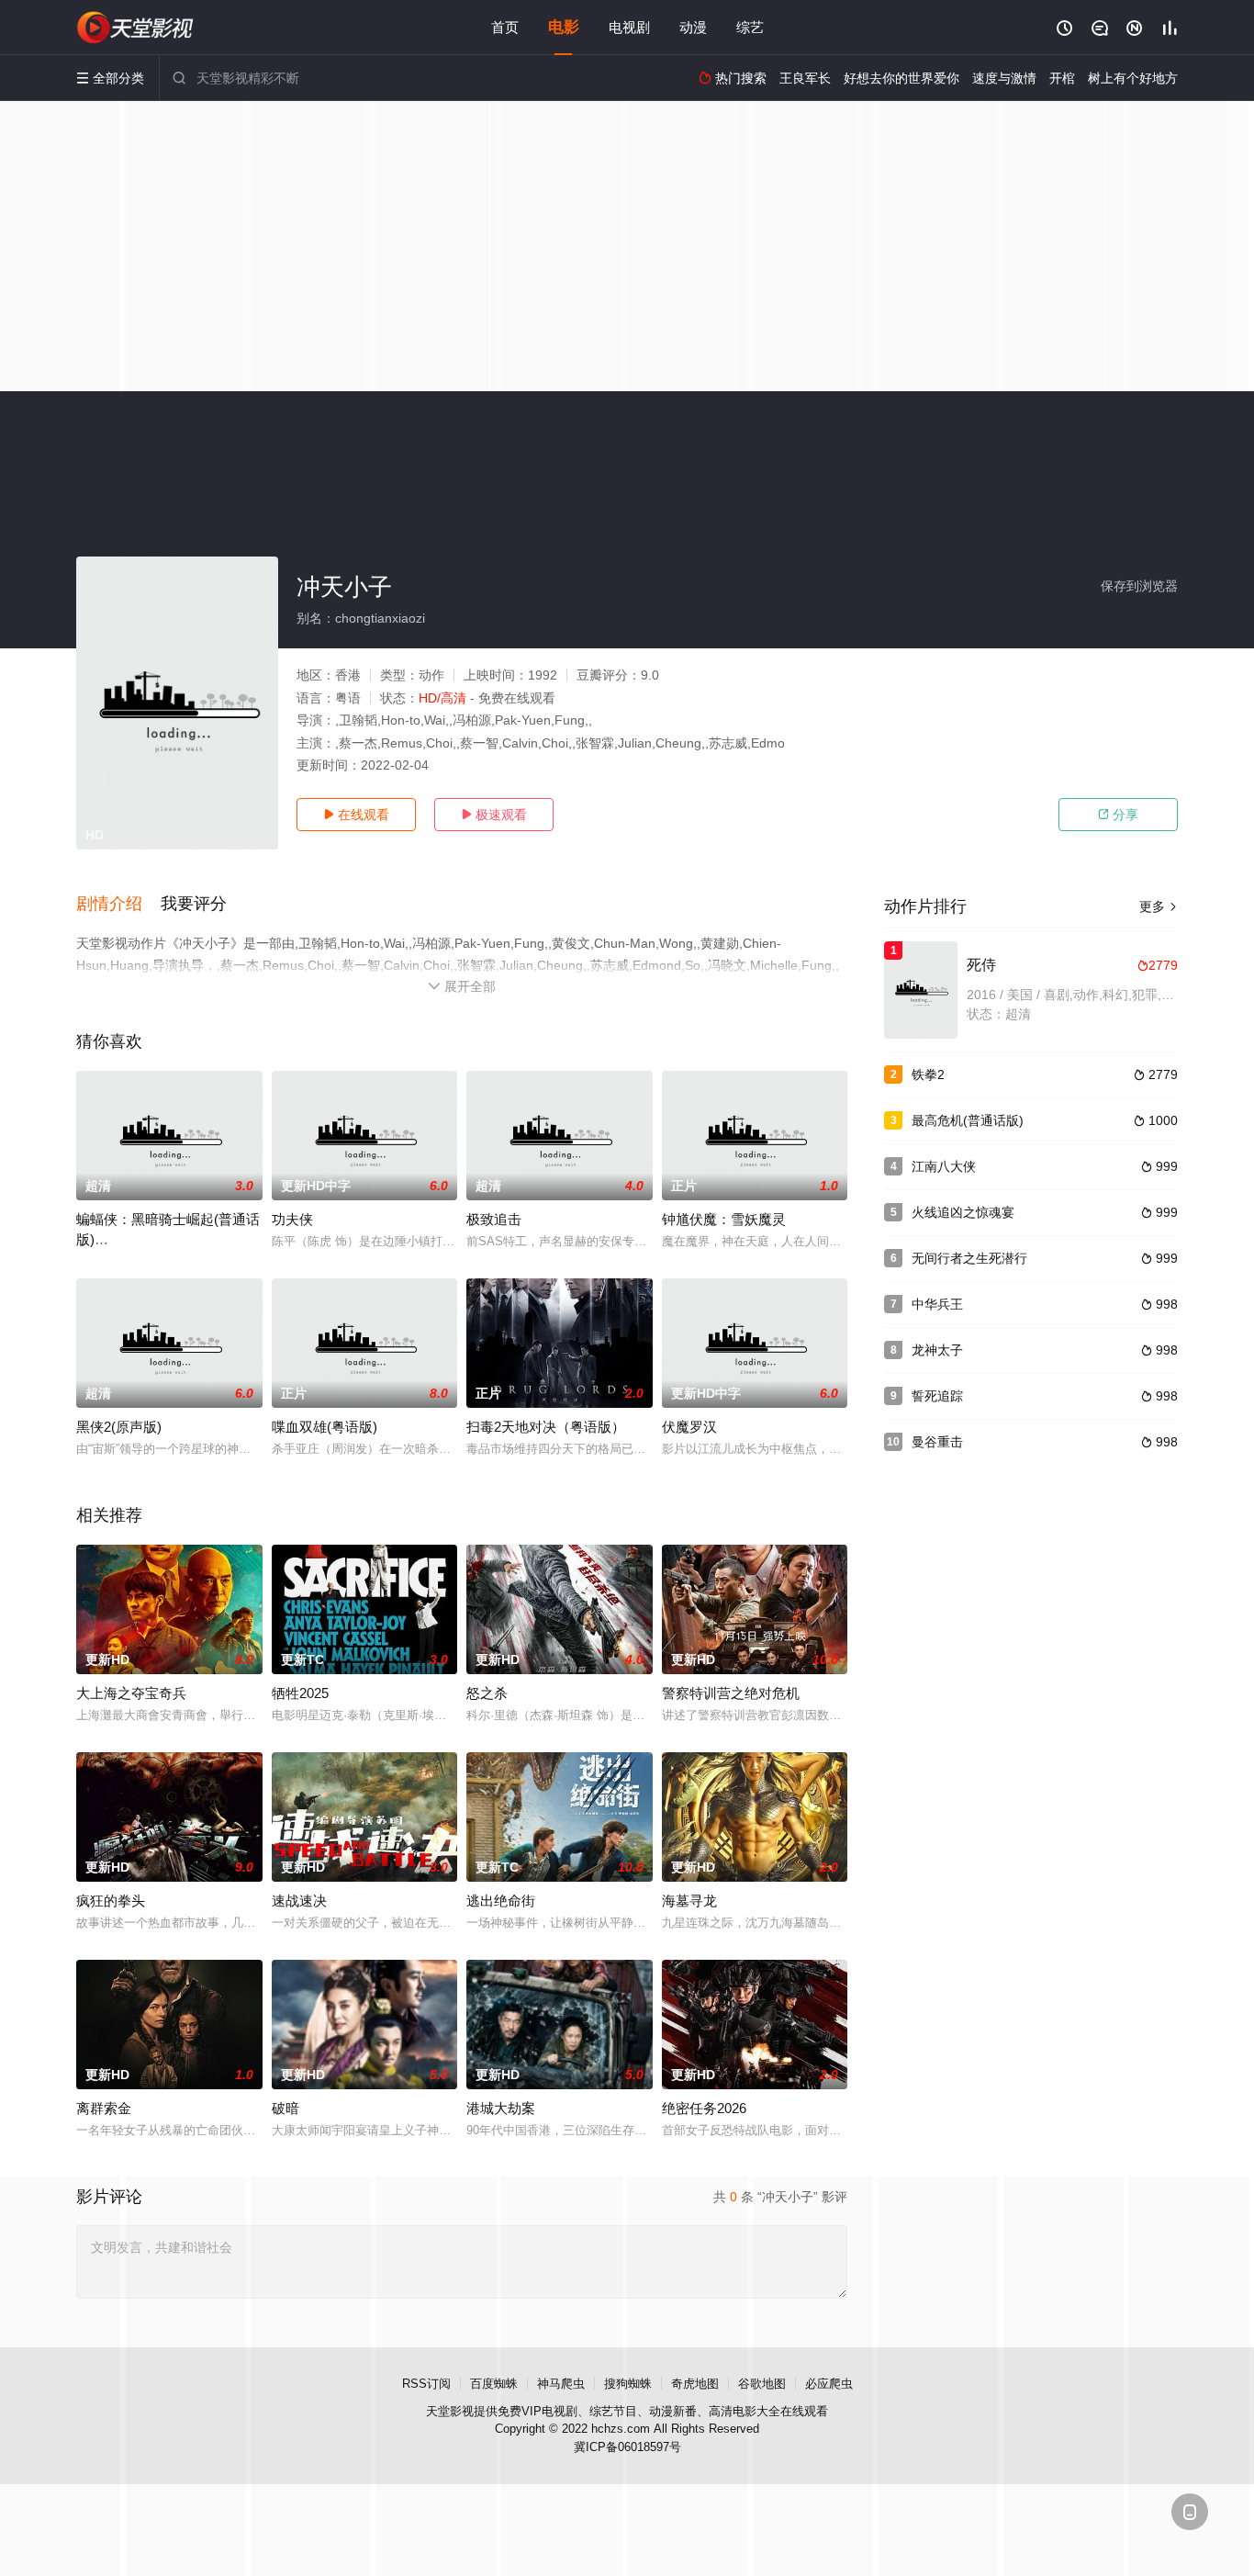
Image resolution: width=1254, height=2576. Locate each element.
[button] (118, 905)
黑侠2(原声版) (119, 1427)
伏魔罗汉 (689, 1427)
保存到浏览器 (1139, 586)
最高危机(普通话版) (968, 1120)
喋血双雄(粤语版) (325, 1427)
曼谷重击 (937, 1442)
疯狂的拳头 (111, 1901)
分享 (1118, 815)
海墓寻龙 (689, 1901)
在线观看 (356, 815)
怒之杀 (487, 1693)
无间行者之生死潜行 (969, 1258)
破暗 (286, 2108)
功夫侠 (292, 1219)
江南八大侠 (944, 1166)
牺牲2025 (300, 1693)
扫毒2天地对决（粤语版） (546, 1427)
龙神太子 (937, 1350)
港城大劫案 (501, 2108)
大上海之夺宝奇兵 (131, 1693)
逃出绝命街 (501, 1901)
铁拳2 (928, 1074)
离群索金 (104, 2108)
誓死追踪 (937, 1396)
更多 (1159, 906)
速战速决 (299, 1901)
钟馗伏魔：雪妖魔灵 (724, 1219)
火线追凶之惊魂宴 (963, 1212)
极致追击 (494, 1219)
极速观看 (494, 815)
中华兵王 (937, 1304)
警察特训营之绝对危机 (731, 1693)
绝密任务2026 (704, 2108)
